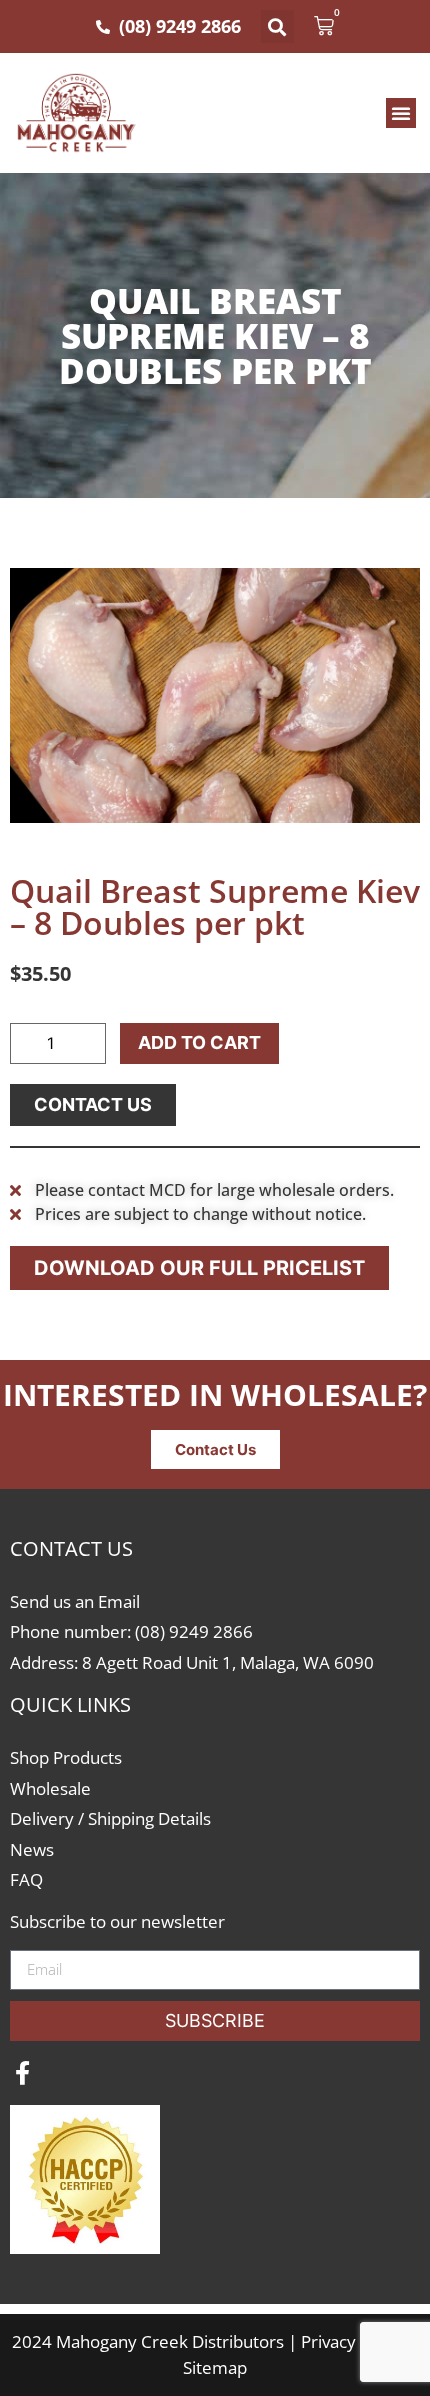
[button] (277, 26)
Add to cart (199, 1042)
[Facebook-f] (22, 2073)
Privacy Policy (353, 2341)
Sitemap (215, 2367)
